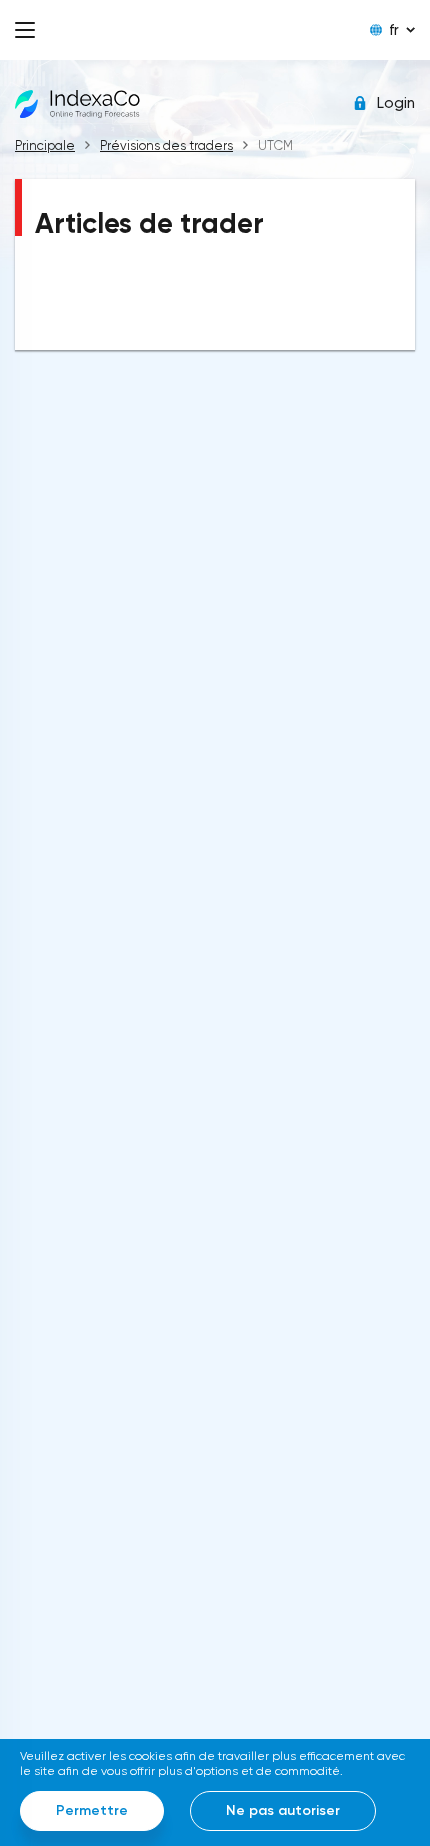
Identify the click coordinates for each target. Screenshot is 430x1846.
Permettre (92, 1810)
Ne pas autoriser (283, 1810)
